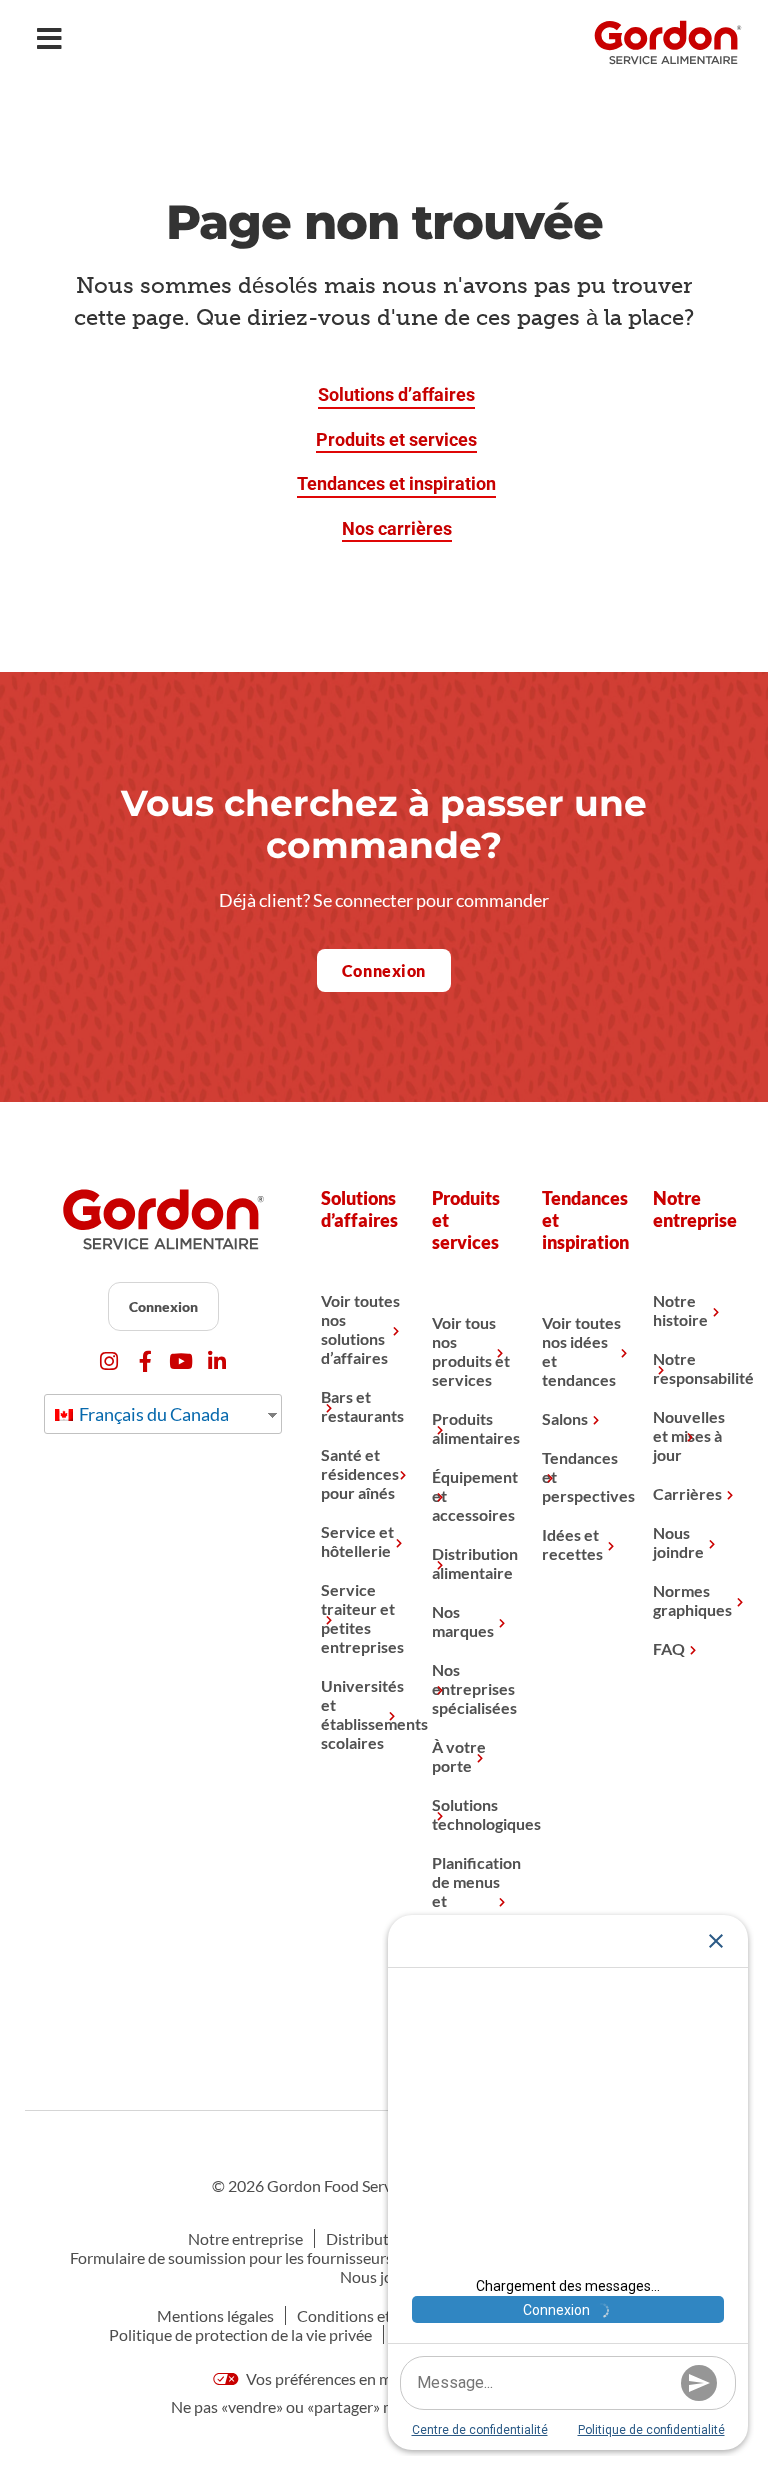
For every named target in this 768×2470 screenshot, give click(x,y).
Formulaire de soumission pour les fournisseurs (231, 2257)
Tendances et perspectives (582, 1476)
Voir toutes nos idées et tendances (581, 1351)
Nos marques (463, 1621)
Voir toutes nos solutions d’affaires (360, 1329)
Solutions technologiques (472, 1814)
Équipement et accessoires (472, 1495)
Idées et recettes (572, 1544)
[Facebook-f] (145, 1361)
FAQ (669, 1648)
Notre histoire (680, 1310)
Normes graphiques (692, 1600)
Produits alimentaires (472, 1428)
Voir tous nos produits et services (471, 1351)
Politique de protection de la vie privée (240, 2334)
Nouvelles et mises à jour (689, 1435)
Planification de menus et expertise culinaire (472, 1900)
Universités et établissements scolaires (361, 1714)
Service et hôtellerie (357, 1541)
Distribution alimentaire (472, 1563)
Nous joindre (678, 1542)
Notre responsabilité (693, 1368)
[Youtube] (181, 1361)
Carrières (687, 1493)
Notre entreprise (245, 2238)
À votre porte (459, 1756)
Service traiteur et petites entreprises (361, 1618)
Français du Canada (152, 1414)
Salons (565, 1418)
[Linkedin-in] (217, 1361)
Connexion (163, 1306)
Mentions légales (215, 2315)
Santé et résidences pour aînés (360, 1473)
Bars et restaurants (361, 1406)
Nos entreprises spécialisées (472, 1688)
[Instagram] (109, 1361)
